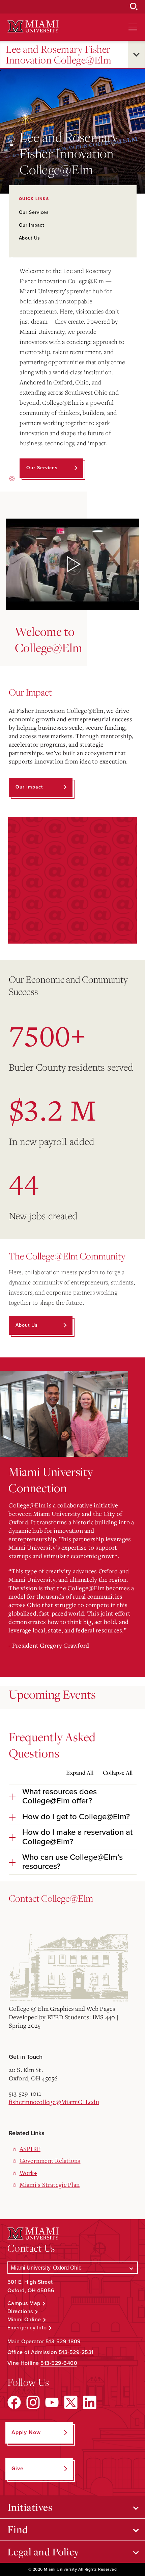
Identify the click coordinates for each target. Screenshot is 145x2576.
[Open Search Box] (134, 7)
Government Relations (50, 2160)
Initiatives (30, 2507)
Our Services (34, 212)
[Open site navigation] (133, 27)
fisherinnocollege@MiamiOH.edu (54, 2102)
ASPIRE (30, 2149)
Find (18, 2529)
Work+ (28, 2173)
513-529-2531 (76, 2352)
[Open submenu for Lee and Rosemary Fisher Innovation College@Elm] (136, 55)
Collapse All (118, 1773)
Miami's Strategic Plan (50, 2184)
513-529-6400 (59, 2363)
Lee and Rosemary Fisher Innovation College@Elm (59, 55)
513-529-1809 (63, 2342)
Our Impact (32, 225)
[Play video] (72, 564)
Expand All (80, 1773)
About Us (30, 238)
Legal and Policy (43, 2552)
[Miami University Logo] (33, 27)
